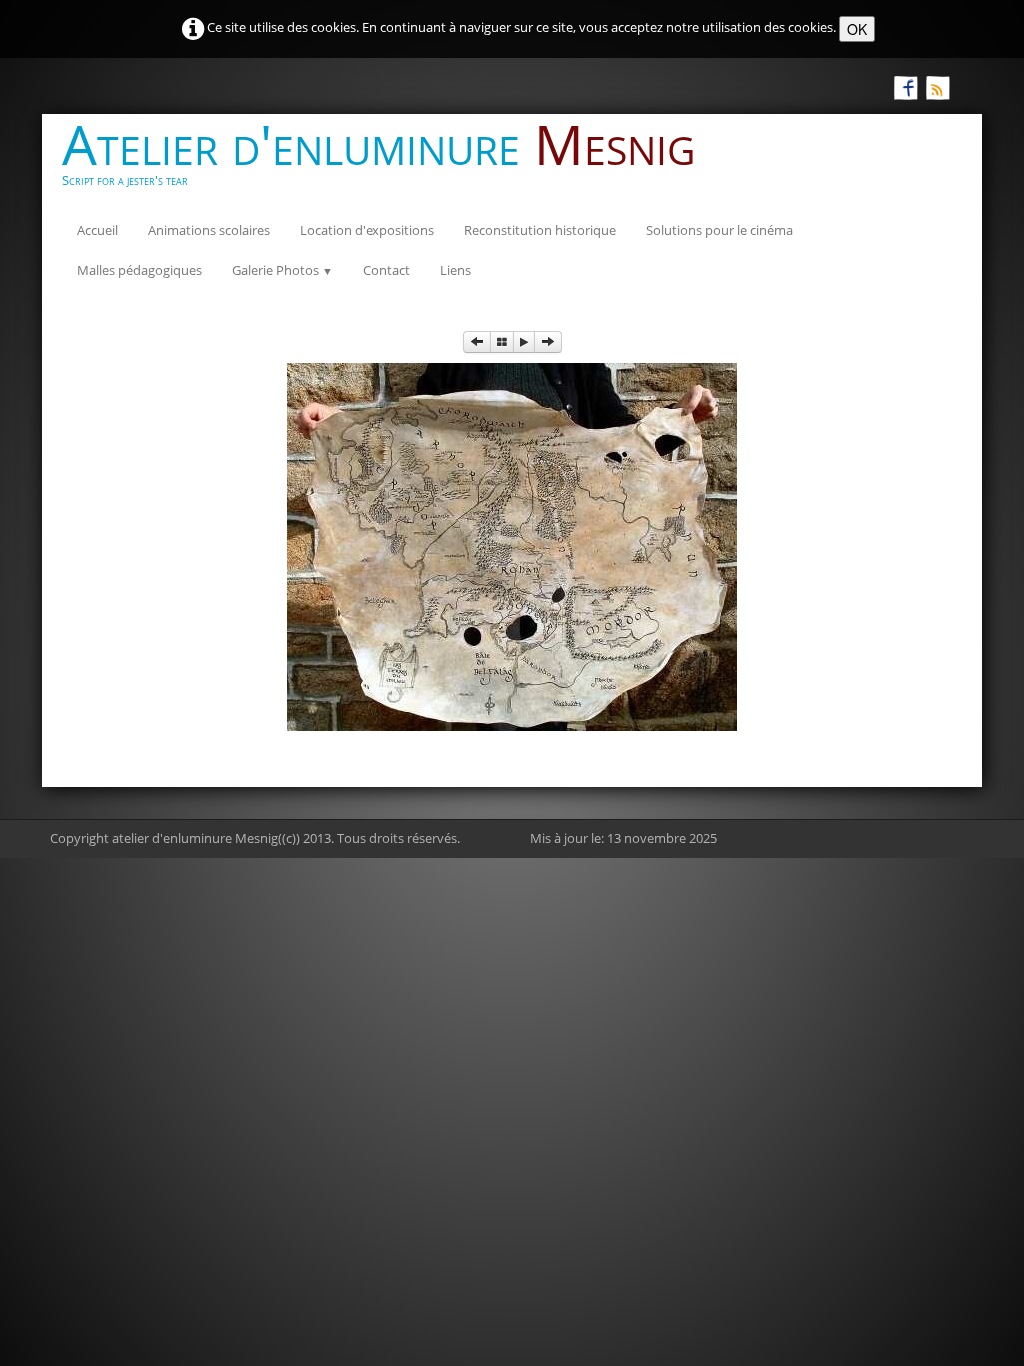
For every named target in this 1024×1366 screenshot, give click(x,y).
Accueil (97, 230)
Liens (455, 270)
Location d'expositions (367, 230)
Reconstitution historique (540, 230)
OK (857, 29)
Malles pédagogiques (139, 270)
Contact (386, 270)
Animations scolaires (209, 230)
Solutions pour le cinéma (719, 230)
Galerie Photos (282, 270)
